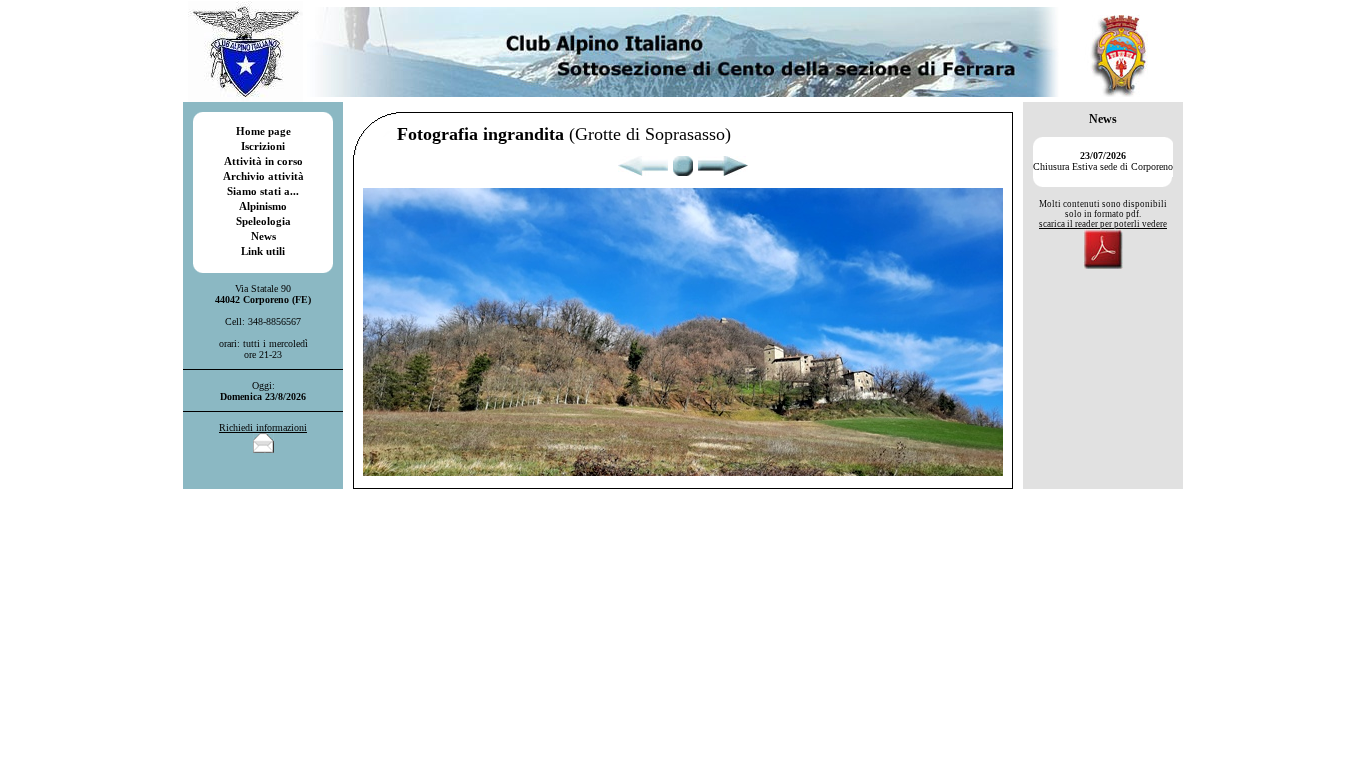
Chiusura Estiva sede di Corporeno (1103, 161)
